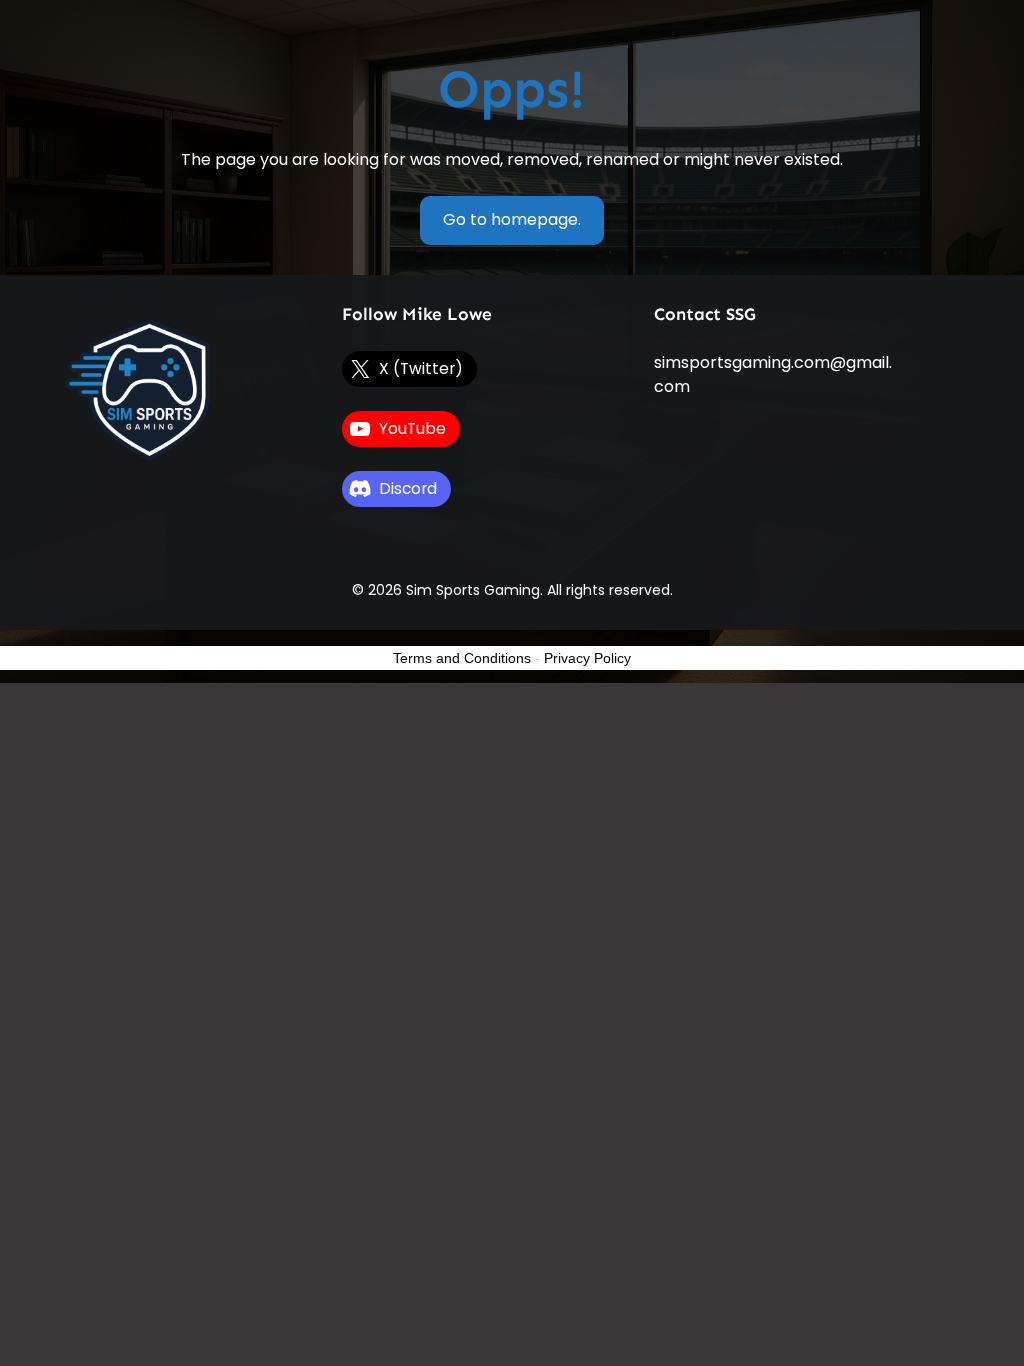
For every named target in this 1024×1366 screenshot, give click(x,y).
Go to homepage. (512, 219)
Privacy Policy (587, 658)
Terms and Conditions (462, 658)
